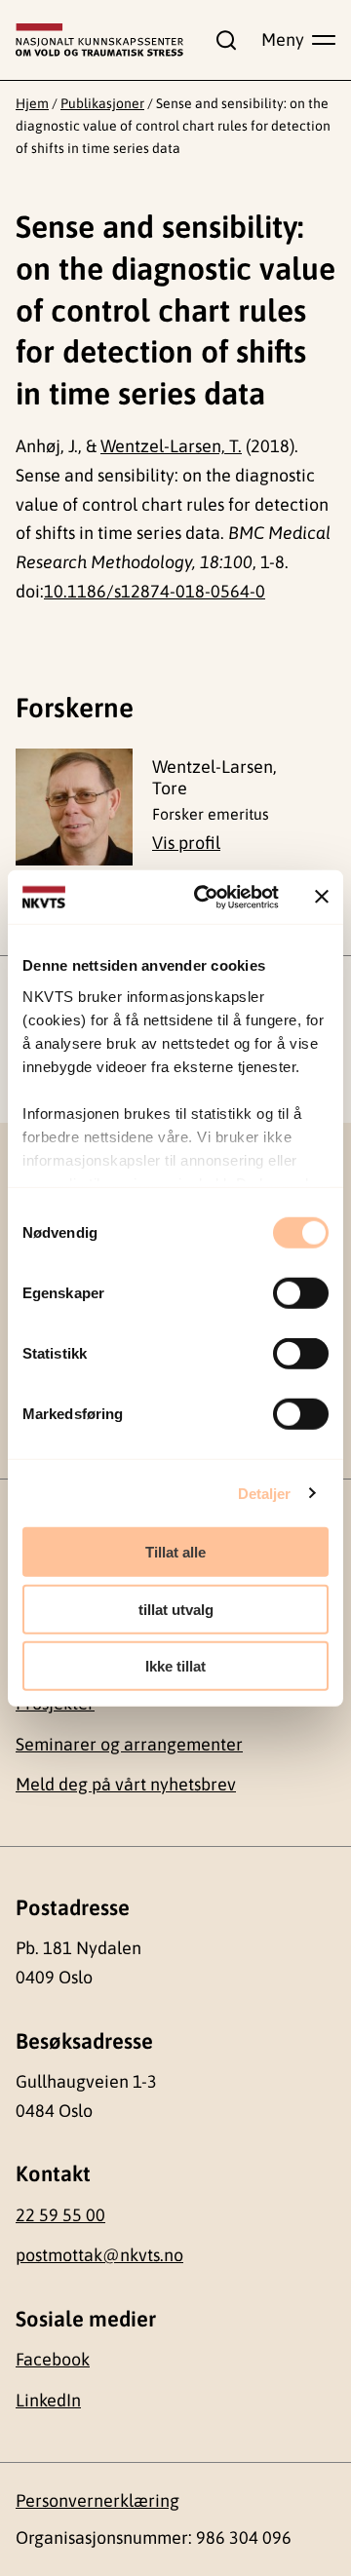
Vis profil (186, 843)
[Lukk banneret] (322, 897)
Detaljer (265, 1493)
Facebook (53, 2359)
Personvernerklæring (97, 2500)
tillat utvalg (176, 1609)
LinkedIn (48, 2400)
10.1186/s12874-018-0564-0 (155, 591)
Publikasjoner (102, 103)
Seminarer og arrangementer (129, 1744)
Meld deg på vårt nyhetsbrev (126, 1784)
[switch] (301, 1293)
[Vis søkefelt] (222, 40)
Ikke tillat (175, 1666)
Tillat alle (175, 1552)
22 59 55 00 (60, 2215)
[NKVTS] (99, 40)
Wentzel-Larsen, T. (171, 446)
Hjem (32, 103)
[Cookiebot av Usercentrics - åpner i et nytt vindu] (206, 897)
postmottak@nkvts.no (99, 2255)
